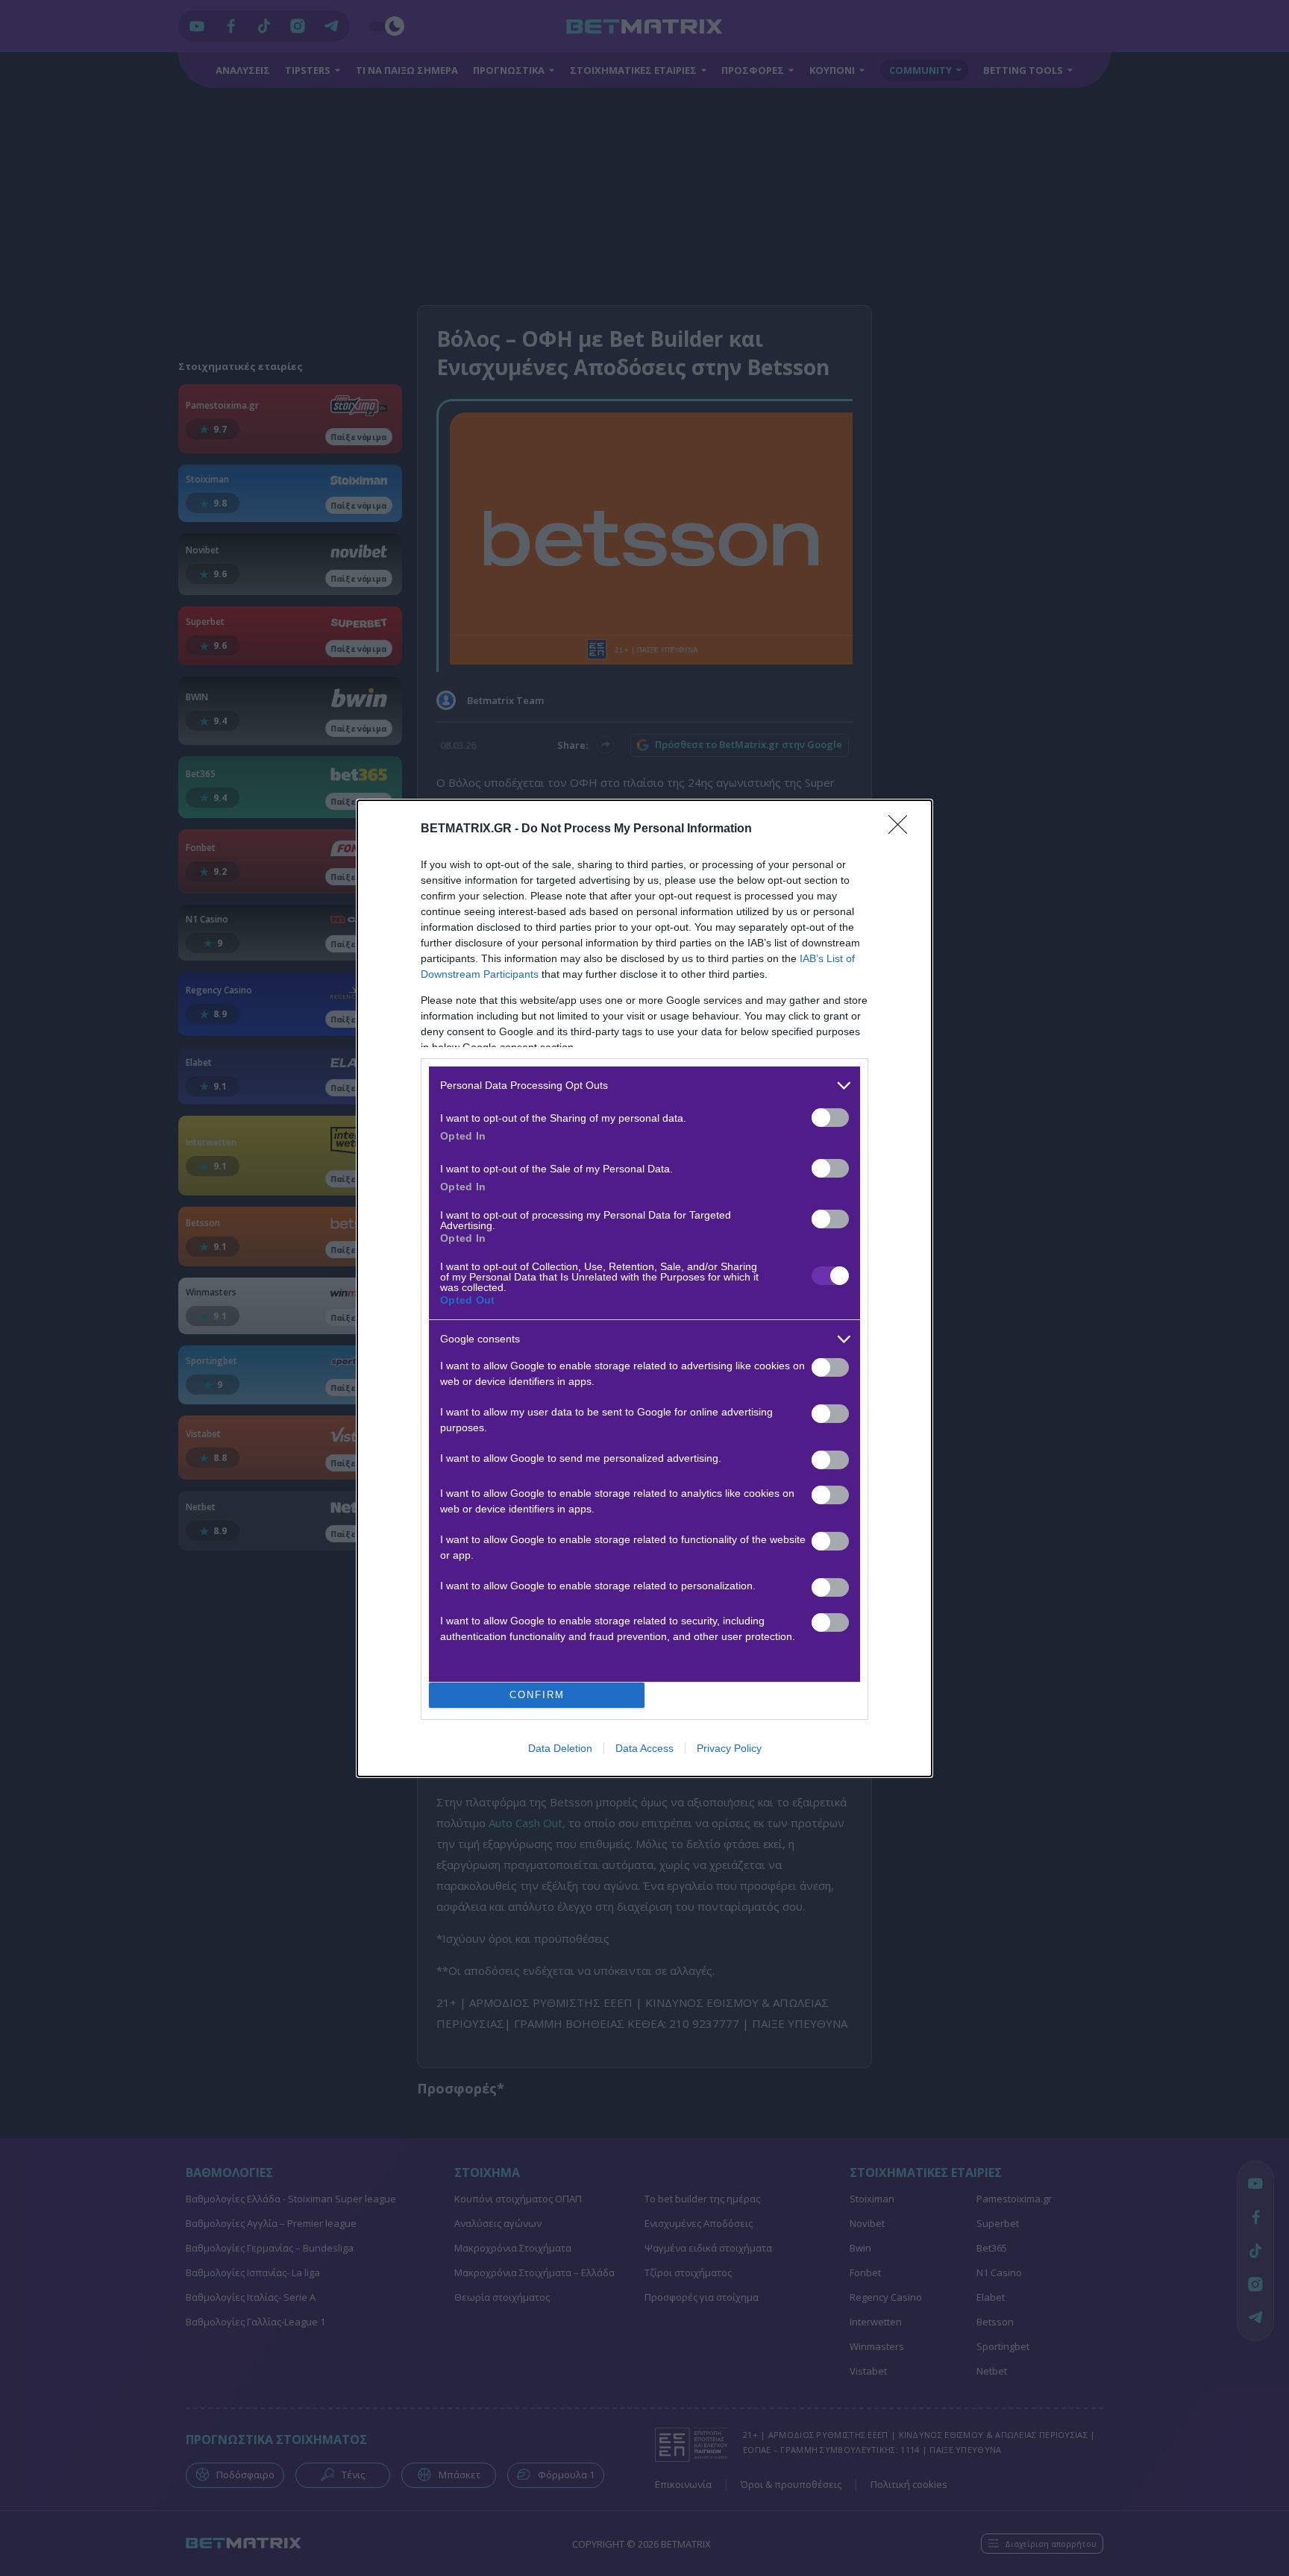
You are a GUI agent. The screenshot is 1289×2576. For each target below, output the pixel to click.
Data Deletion (560, 1748)
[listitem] (644, 1086)
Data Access (644, 1748)
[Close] (903, 829)
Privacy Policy (729, 1748)
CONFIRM (537, 1695)
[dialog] (644, 1288)
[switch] (830, 1118)
